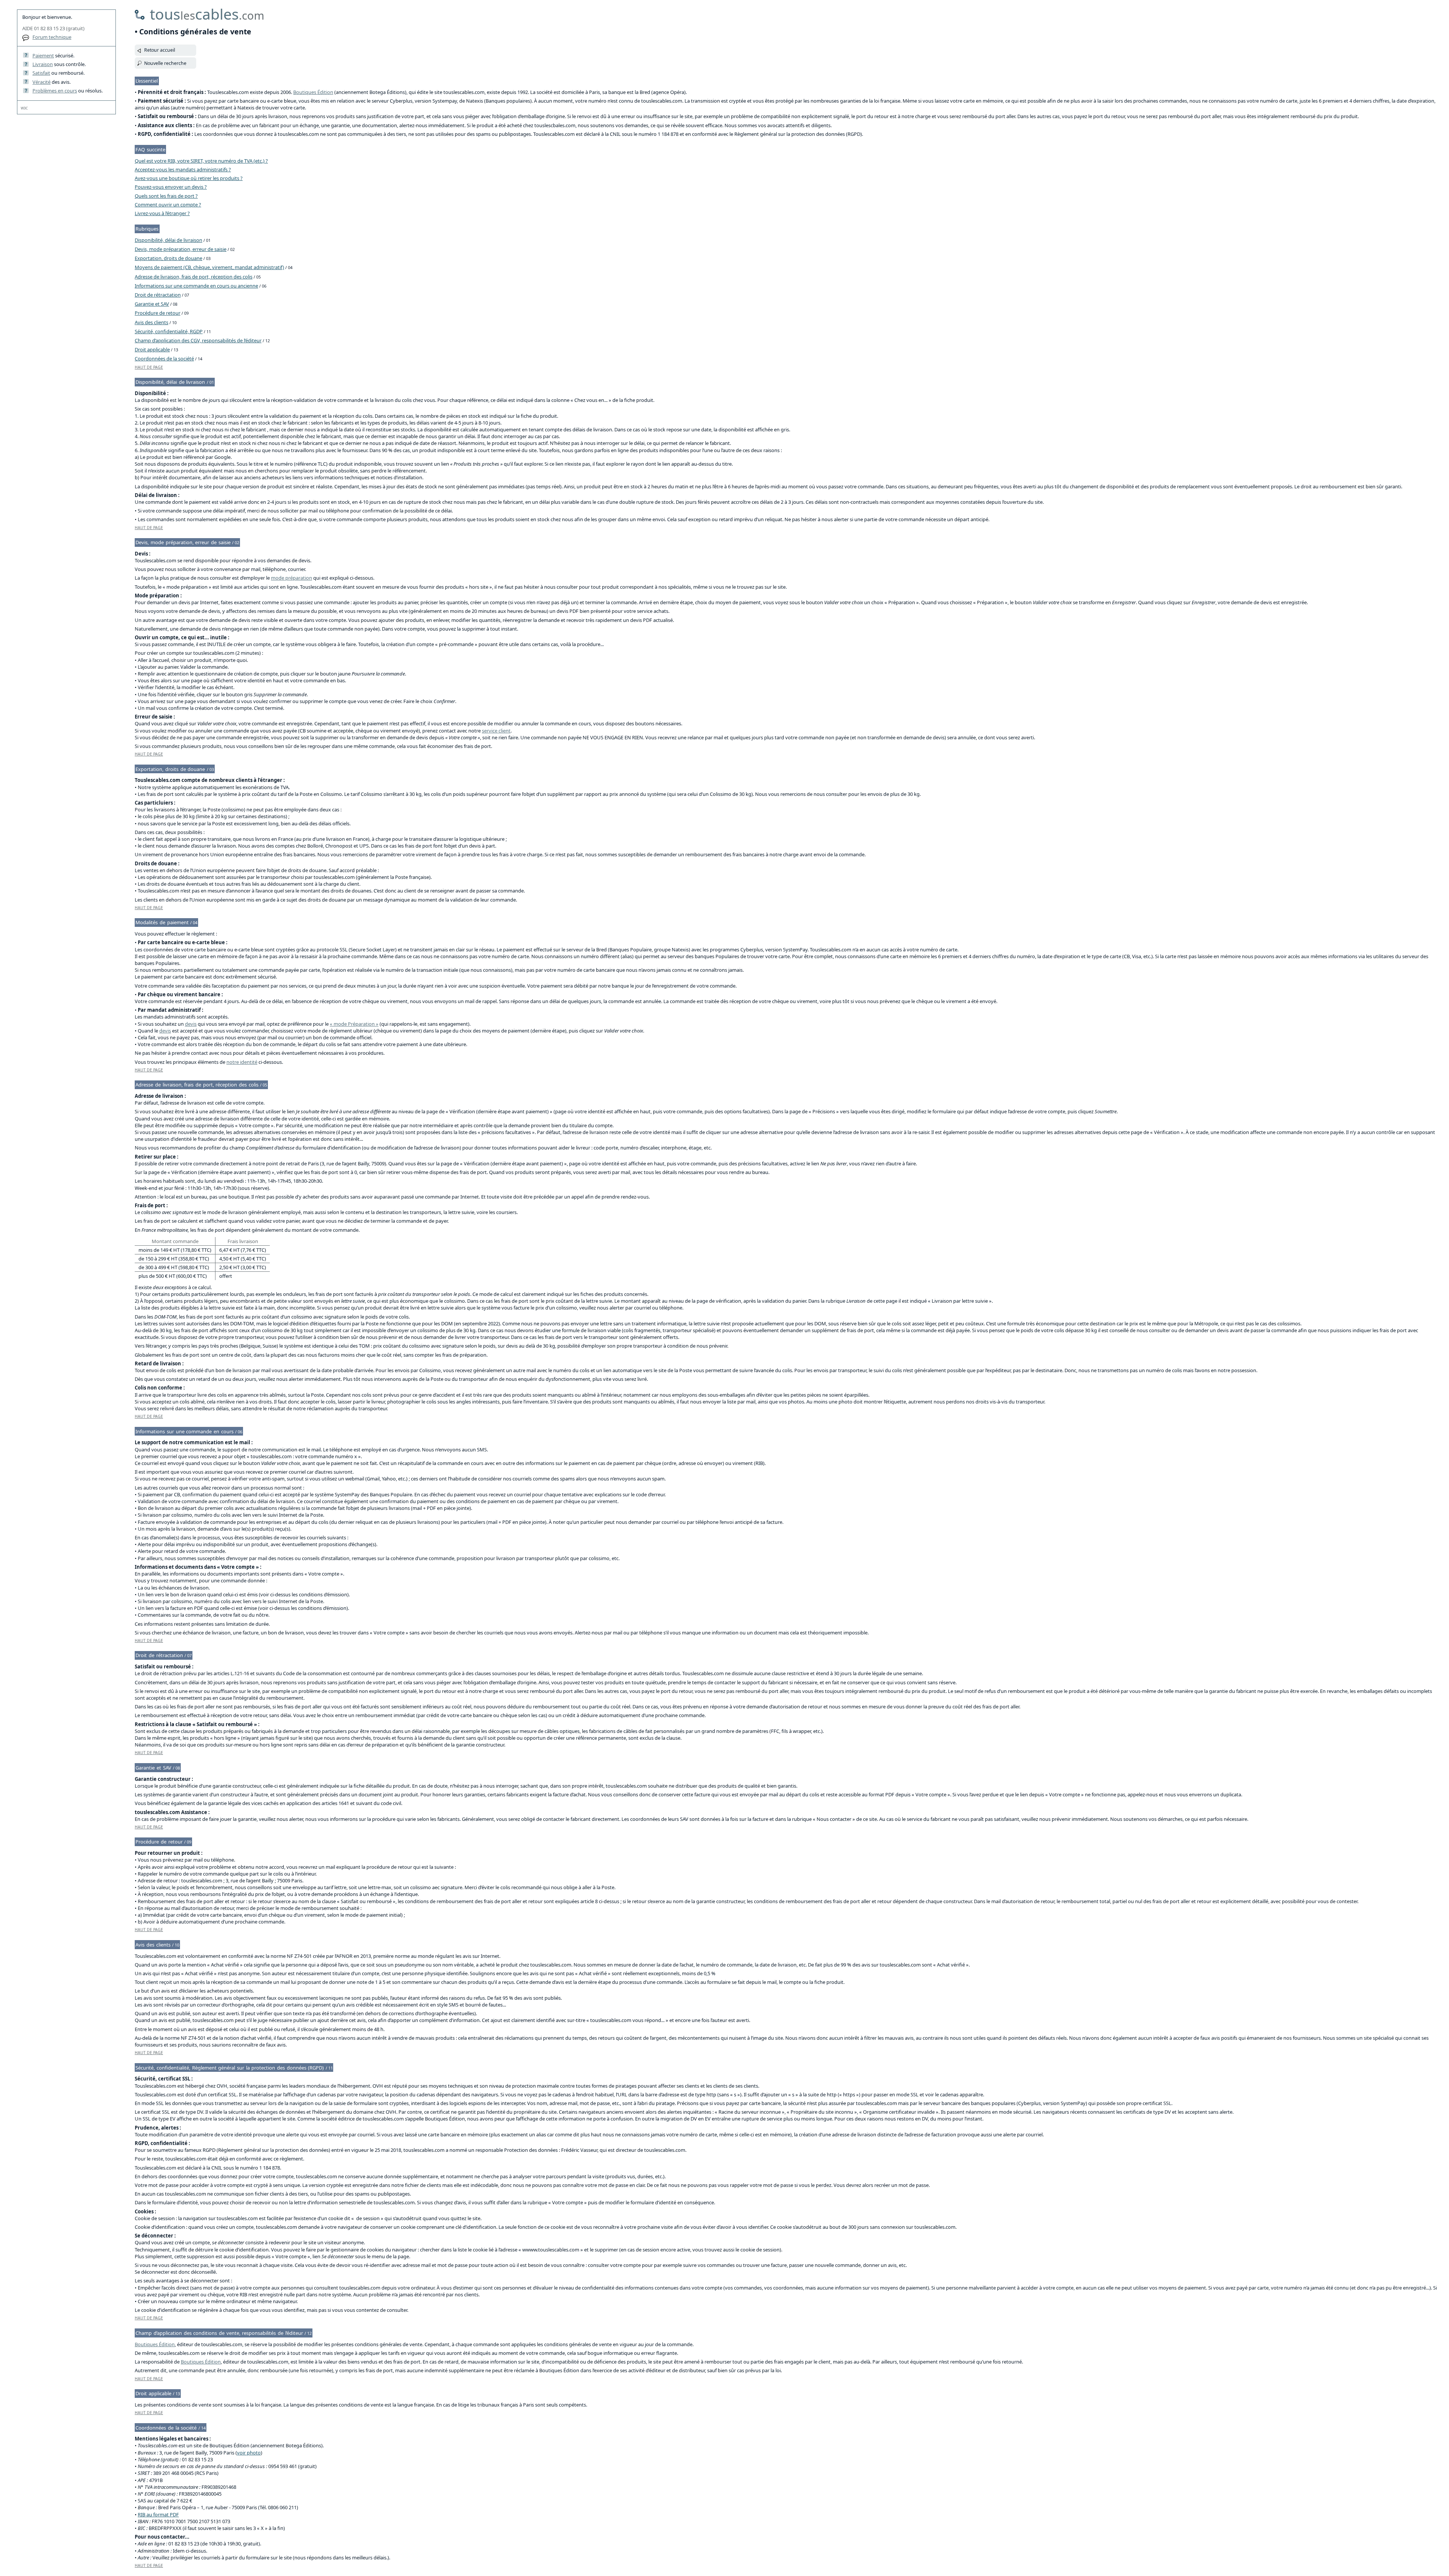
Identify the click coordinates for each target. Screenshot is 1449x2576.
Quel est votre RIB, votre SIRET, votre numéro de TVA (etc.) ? (201, 161)
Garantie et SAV (152, 304)
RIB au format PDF (158, 2514)
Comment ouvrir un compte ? (168, 205)
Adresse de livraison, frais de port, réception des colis (194, 277)
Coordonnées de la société (164, 359)
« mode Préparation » (354, 1024)
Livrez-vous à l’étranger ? (162, 213)
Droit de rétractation (158, 295)
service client (496, 731)
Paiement (43, 55)
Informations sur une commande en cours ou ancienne (196, 286)
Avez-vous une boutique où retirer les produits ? (189, 178)
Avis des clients (152, 322)
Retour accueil (160, 50)
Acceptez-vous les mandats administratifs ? (183, 169)
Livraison (43, 64)
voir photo (249, 2453)
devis (191, 1024)
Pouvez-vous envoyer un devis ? (171, 187)
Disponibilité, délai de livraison (168, 240)
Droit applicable (152, 349)
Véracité (42, 82)
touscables (207, 14)
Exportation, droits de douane (168, 258)
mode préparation (291, 578)
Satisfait (41, 73)
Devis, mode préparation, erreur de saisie (181, 249)
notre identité (242, 1062)
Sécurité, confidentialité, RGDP (169, 331)
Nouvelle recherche (165, 63)
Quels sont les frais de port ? (166, 196)
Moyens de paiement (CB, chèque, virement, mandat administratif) (209, 267)
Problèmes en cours (55, 91)
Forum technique (52, 37)
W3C (24, 108)
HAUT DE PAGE (149, 367)
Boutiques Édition (313, 92)
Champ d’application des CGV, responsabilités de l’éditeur (198, 340)
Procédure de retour (158, 313)
